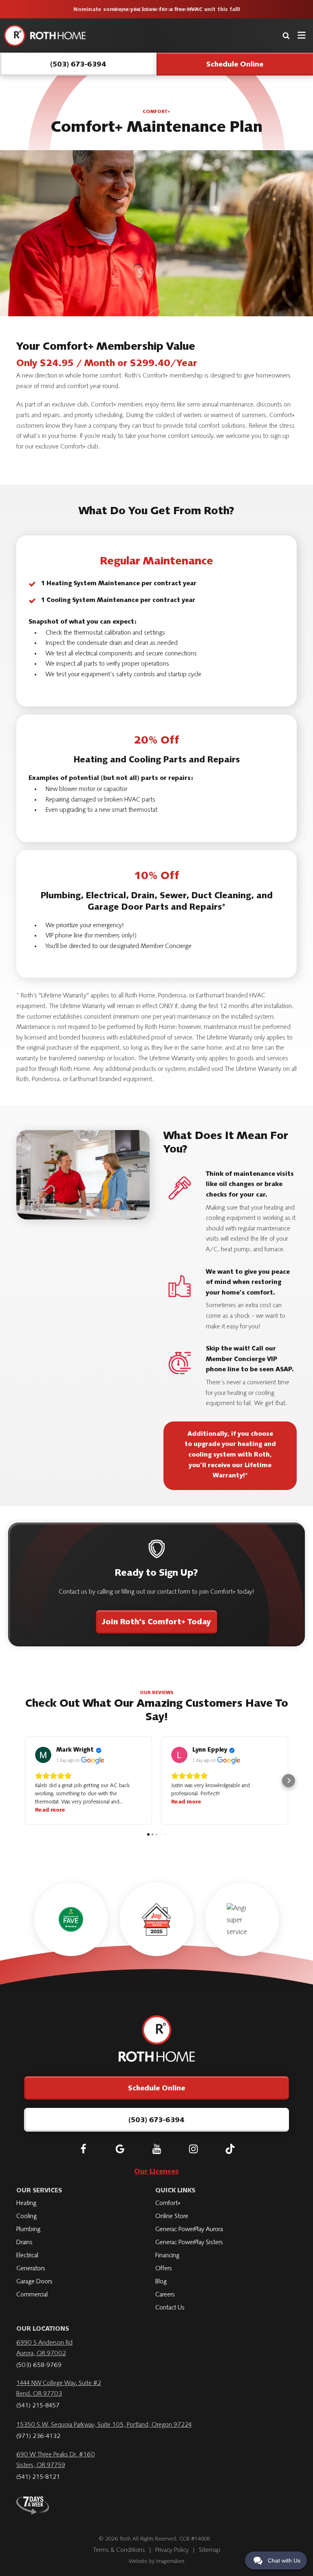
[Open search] (286, 36)
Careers (165, 2295)
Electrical (27, 2256)
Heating (26, 2203)
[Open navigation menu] (302, 35)
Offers (164, 2269)
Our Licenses (156, 2172)
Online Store (172, 2216)
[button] (24, 1781)
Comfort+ (168, 2203)
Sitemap (210, 2550)
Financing (167, 2256)
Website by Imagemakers (156, 2562)
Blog (161, 2282)
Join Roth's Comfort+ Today (156, 1623)
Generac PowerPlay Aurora (189, 2230)
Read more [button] (50, 1810)
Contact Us (170, 2308)
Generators (31, 2269)
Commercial (32, 2295)
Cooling (26, 2216)
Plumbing (28, 2230)
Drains (24, 2243)
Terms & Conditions (119, 2550)
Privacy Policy (172, 2550)
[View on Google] (43, 1755)
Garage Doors (34, 2282)
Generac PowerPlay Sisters (189, 2243)
